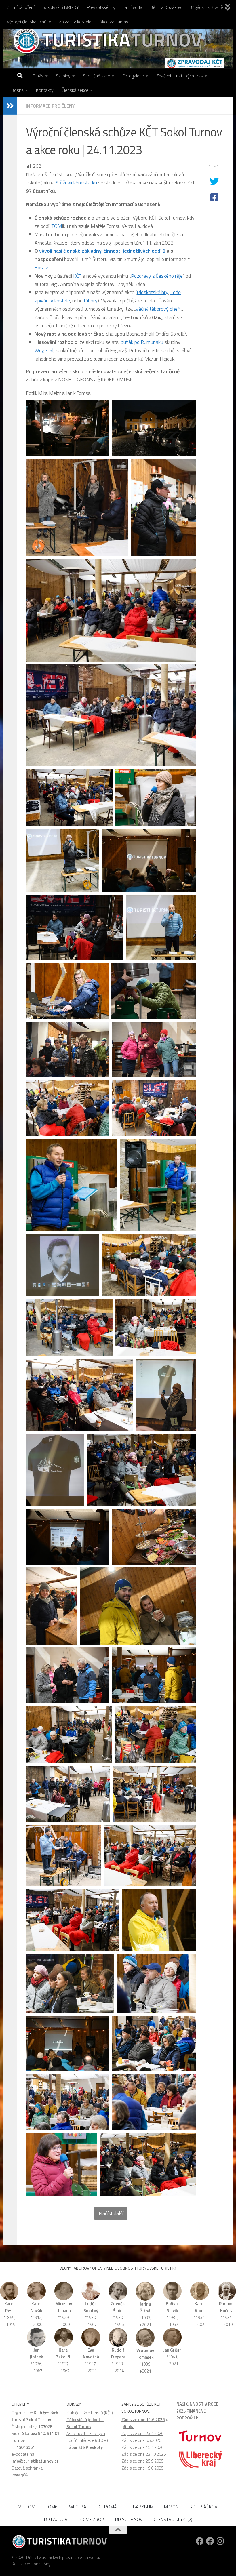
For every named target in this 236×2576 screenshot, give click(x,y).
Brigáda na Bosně (206, 7)
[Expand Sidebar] (10, 106)
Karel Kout (200, 2307)
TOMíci (52, 2507)
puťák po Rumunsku (142, 342)
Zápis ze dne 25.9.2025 (142, 2461)
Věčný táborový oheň (158, 309)
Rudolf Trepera (118, 2353)
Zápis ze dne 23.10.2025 (144, 2454)
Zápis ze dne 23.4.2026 (142, 2433)
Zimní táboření (21, 7)
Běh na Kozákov (166, 7)
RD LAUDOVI (56, 2519)
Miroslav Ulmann (64, 2307)
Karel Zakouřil (64, 2353)
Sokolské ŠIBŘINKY (61, 7)
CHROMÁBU (111, 2507)
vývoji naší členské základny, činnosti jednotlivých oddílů (102, 251)
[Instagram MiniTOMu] (220, 2541)
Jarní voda (133, 7)
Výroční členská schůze (29, 22)
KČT (77, 276)
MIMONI (172, 2507)
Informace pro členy (50, 106)
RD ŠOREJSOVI (129, 2519)
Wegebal (44, 350)
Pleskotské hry (101, 7)
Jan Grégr (172, 2350)
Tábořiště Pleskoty (85, 2447)
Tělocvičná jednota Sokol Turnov (85, 2423)
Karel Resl (9, 2307)
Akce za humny (114, 22)
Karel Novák (36, 2307)
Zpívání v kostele (75, 22)
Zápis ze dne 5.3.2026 (141, 2440)
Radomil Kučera (227, 2307)
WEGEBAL (79, 2507)
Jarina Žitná (145, 2307)
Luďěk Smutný (91, 2307)
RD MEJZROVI (92, 2519)
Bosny (41, 267)
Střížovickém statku (76, 183)
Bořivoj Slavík (172, 2307)
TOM (57, 226)
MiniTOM (26, 2507)
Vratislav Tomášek (145, 2354)
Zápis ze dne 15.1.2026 (142, 2447)
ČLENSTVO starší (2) (173, 2519)
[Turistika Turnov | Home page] (107, 40)
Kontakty (45, 90)
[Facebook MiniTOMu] (210, 2541)
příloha (128, 2427)
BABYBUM (143, 2507)
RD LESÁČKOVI (204, 2507)
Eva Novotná (91, 2353)
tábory (91, 301)
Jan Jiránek (36, 2353)
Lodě (176, 292)
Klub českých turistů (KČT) (90, 2413)
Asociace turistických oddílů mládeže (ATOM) (87, 2437)
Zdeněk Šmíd (118, 2307)
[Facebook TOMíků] (200, 2541)
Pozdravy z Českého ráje (157, 276)
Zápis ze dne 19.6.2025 (142, 2468)
